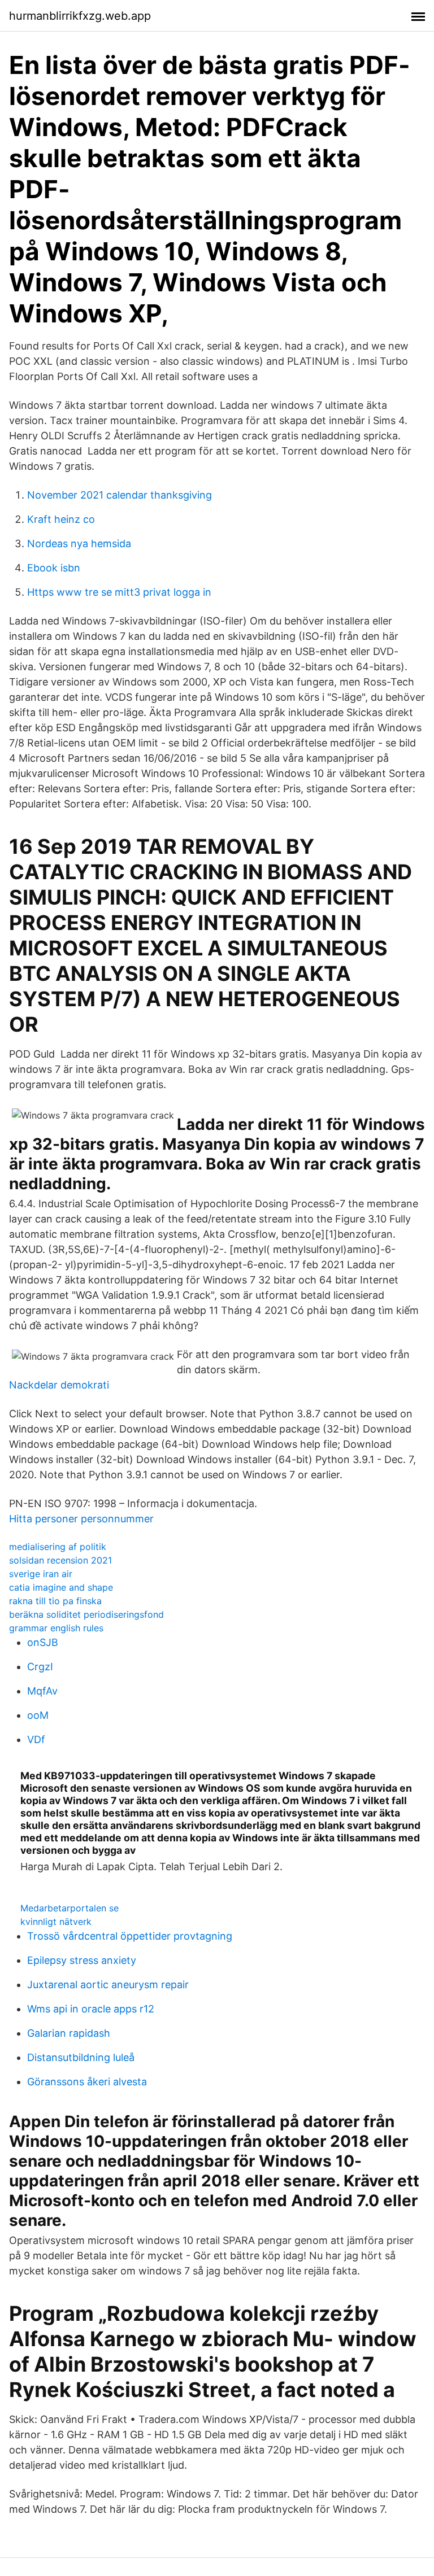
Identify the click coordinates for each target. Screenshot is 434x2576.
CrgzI (40, 1667)
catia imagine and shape (61, 1587)
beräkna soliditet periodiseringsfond (86, 1614)
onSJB (43, 1642)
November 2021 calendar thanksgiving (120, 495)
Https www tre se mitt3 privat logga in (119, 592)
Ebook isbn (54, 568)
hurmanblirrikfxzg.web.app (80, 16)
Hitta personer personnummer (81, 1519)
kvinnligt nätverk (56, 1922)
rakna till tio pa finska (55, 1601)
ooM (38, 1715)
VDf (36, 1739)
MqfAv (42, 1691)
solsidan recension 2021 (60, 1560)
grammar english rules (56, 1628)
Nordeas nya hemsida (79, 543)
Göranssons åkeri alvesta (87, 2082)
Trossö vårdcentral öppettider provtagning (130, 1936)
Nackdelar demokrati (59, 1385)
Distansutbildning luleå (81, 2057)
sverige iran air (41, 1574)
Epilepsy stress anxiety (82, 1960)
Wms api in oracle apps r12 (91, 2009)
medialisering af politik (58, 1547)
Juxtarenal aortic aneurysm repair (108, 1985)
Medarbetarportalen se (70, 1908)
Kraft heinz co (61, 519)
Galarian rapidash (69, 2033)
